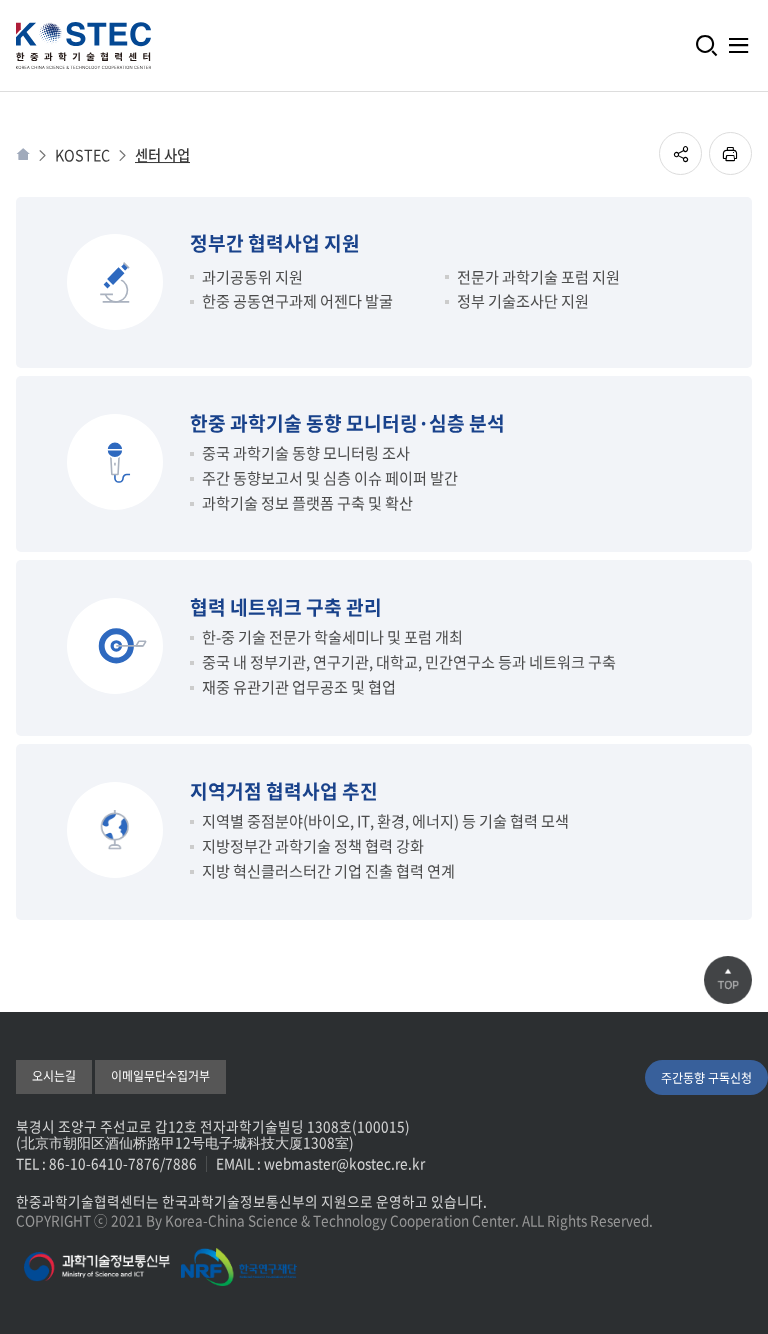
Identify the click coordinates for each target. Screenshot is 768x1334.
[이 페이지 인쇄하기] (730, 153)
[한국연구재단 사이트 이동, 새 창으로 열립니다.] (239, 1267)
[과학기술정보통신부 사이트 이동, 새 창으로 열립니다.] (97, 1267)
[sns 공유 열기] (680, 153)
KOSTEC (82, 155)
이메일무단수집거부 (160, 1076)
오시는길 (54, 1076)
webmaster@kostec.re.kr (344, 1163)
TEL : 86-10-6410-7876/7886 (106, 1163)
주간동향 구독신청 (706, 1078)
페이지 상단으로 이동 (728, 980)
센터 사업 (162, 155)
